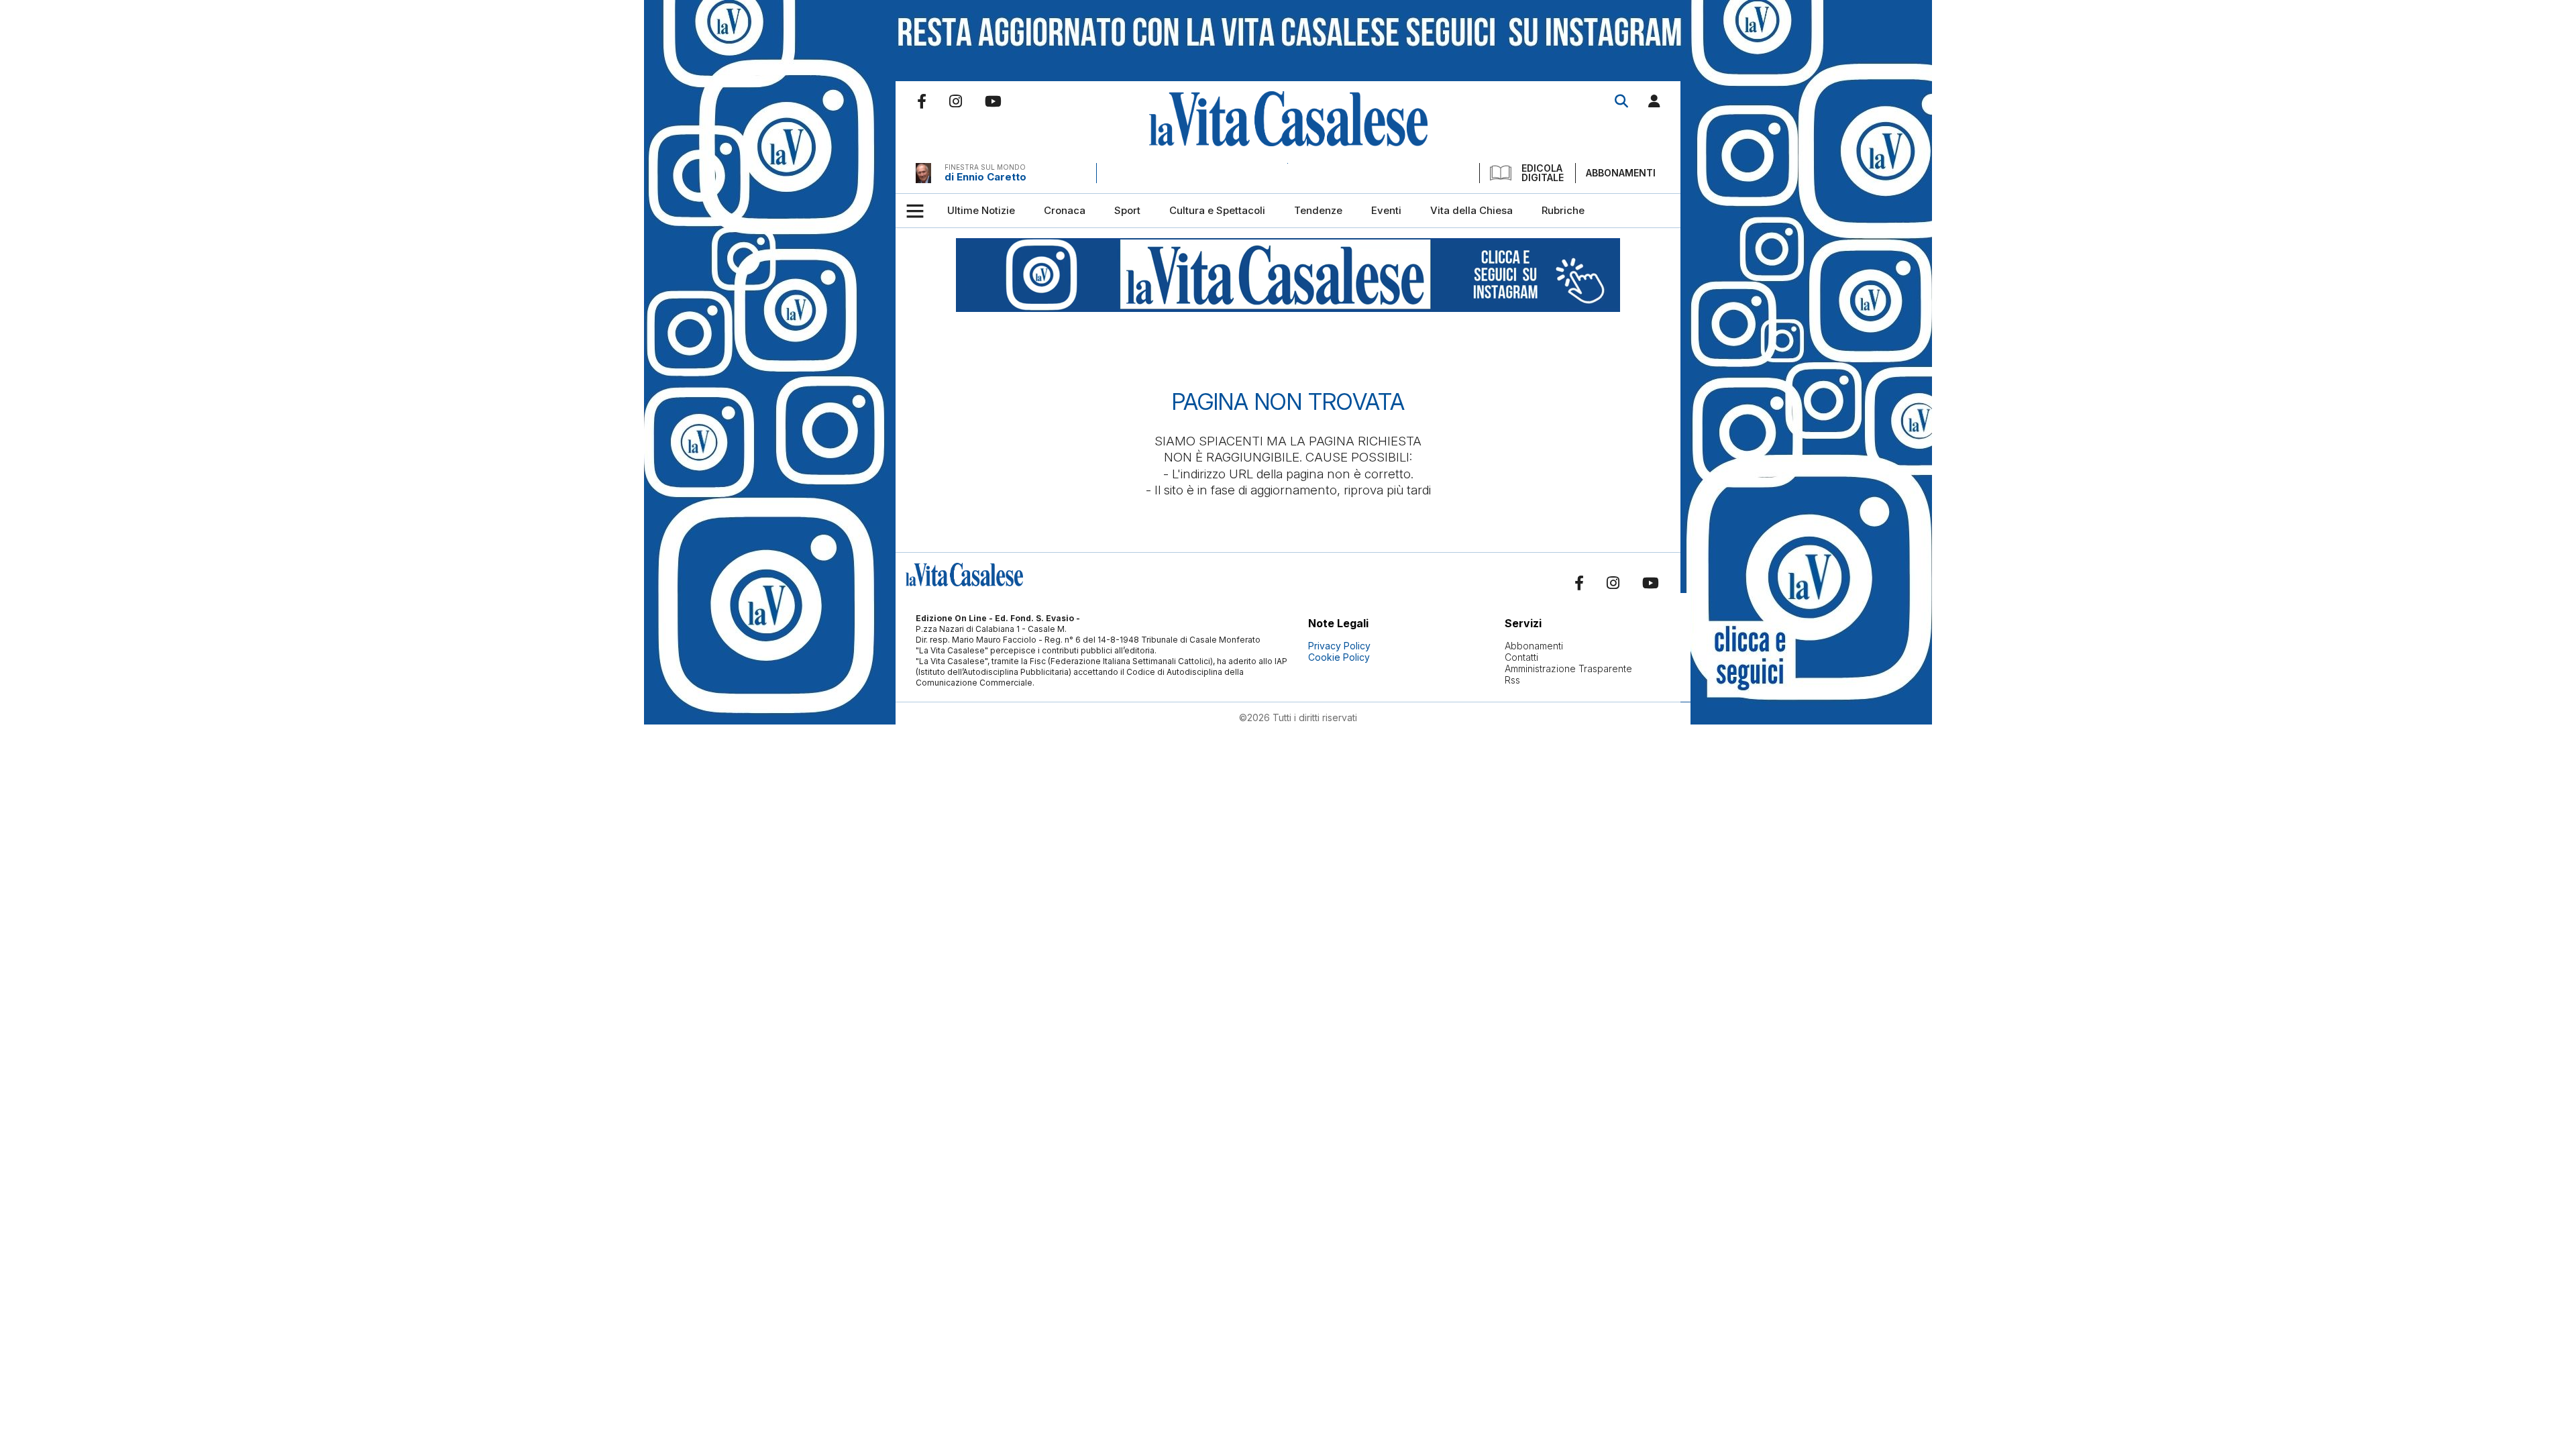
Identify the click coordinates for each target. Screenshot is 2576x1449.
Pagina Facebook (922, 101)
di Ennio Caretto (985, 177)
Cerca (1621, 101)
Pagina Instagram (956, 101)
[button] (1654, 104)
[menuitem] (981, 211)
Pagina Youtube (993, 101)
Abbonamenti (1621, 173)
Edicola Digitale (1543, 173)
